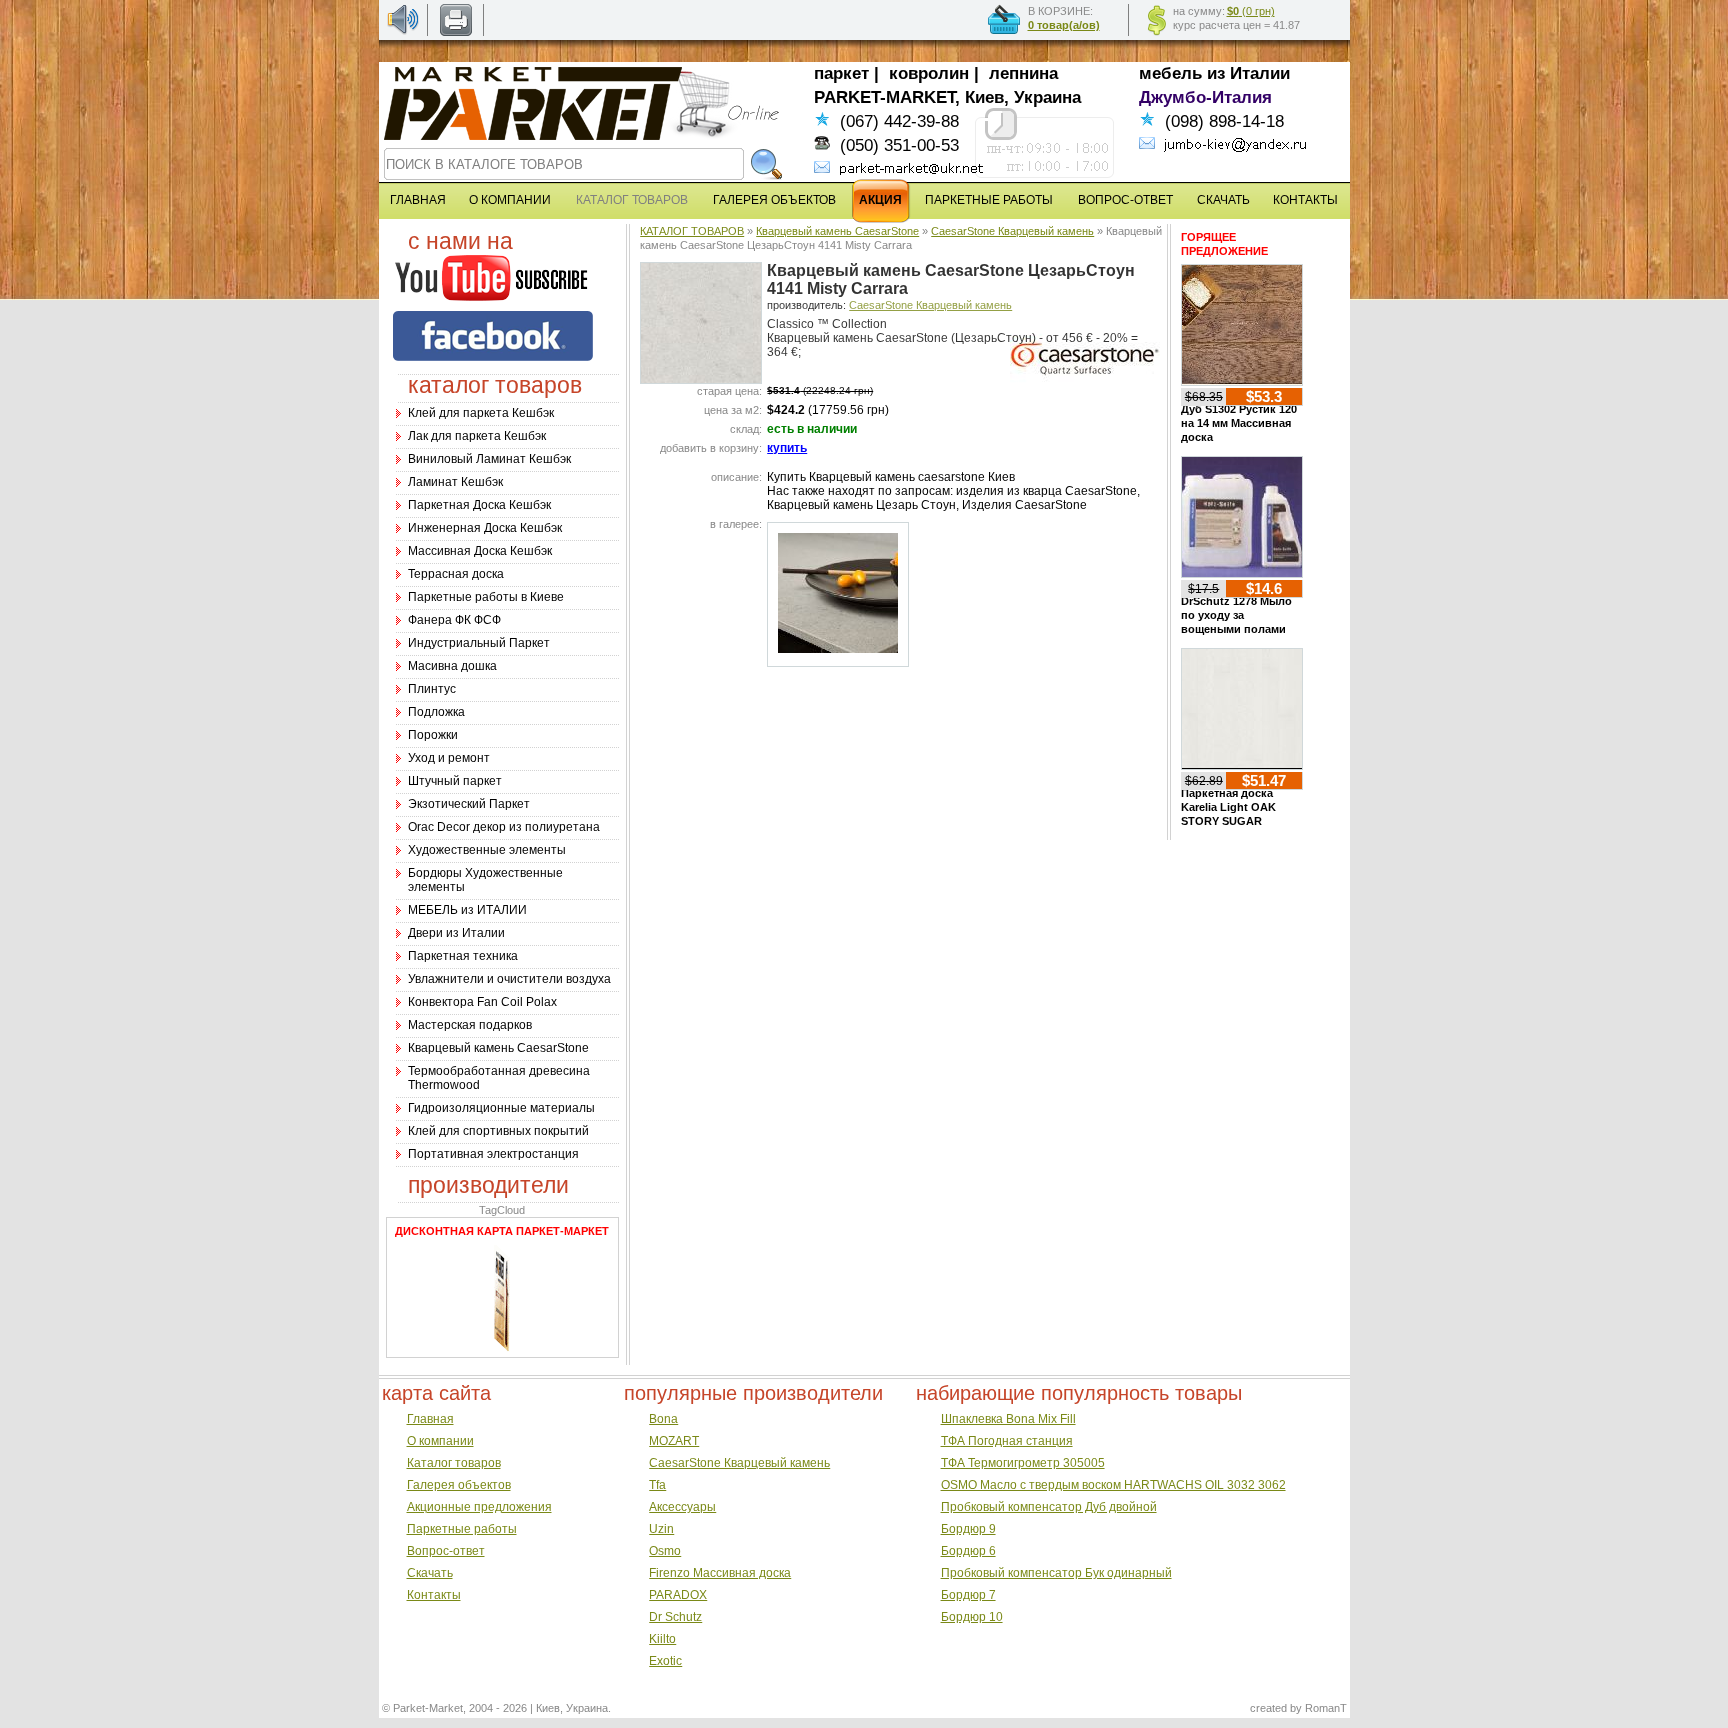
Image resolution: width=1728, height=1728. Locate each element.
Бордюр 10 (972, 1617)
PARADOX (678, 1595)
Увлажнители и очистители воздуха (509, 979)
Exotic (665, 1661)
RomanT (1326, 1708)
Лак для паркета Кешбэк (477, 436)
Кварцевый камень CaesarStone (498, 1048)
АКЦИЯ (880, 200)
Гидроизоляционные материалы (501, 1108)
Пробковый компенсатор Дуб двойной (1049, 1507)
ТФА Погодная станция (1007, 1441)
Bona (663, 1419)
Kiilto (662, 1639)
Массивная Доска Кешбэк (480, 551)
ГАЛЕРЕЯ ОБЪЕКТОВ (774, 200)
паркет (841, 73)
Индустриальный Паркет (479, 643)
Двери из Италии (456, 933)
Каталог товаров (454, 1463)
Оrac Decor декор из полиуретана (504, 827)
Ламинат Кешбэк (455, 482)
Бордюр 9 (968, 1529)
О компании (440, 1441)
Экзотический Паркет (469, 804)
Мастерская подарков (470, 1025)
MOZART (674, 1441)
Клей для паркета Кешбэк (481, 413)
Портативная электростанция (493, 1154)
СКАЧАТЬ (1223, 200)
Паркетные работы (462, 1529)
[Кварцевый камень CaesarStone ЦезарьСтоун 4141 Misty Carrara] (701, 379)
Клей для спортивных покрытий (498, 1131)
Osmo (665, 1551)
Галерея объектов (459, 1485)
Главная (430, 1419)
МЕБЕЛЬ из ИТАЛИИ (467, 910)
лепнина (1023, 73)
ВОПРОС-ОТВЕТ (1125, 200)
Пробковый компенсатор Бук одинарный (1056, 1573)
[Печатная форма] (456, 32)
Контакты (434, 1595)
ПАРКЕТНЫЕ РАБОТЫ (989, 200)
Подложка (436, 712)
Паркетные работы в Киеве (486, 597)
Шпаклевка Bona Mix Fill (1008, 1419)
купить (787, 448)
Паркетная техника (463, 956)
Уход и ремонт (449, 758)
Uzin (661, 1529)
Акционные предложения (479, 1507)
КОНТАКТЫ (1305, 200)
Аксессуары (682, 1507)
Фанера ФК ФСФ (454, 620)
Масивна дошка (452, 666)
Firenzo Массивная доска (720, 1573)
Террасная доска (456, 574)
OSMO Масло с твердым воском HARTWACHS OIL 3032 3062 (1113, 1485)
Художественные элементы (487, 850)
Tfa (657, 1485)
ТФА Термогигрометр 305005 (1023, 1463)
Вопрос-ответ (446, 1551)
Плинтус (432, 689)
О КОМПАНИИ (510, 200)
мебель (1170, 73)
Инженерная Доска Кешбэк (485, 528)
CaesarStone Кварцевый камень (1012, 231)
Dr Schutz (675, 1617)
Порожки (433, 735)
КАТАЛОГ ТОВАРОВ (692, 231)
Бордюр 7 (968, 1595)
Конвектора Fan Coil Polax (482, 1002)
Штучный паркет (455, 781)
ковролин (929, 73)
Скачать (430, 1573)
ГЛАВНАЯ (418, 200)
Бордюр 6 (968, 1551)
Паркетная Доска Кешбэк (479, 505)
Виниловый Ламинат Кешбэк (489, 459)
